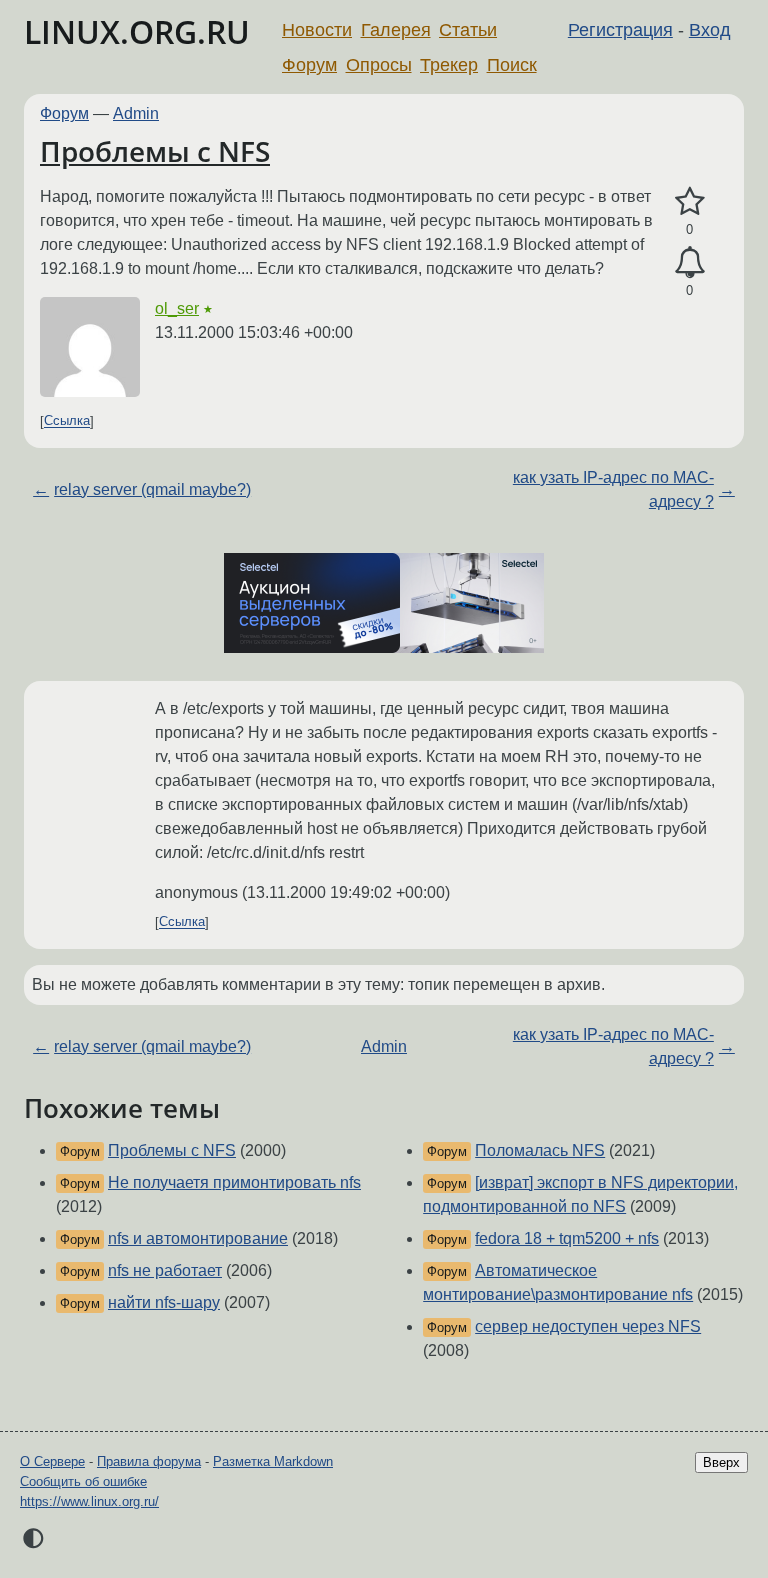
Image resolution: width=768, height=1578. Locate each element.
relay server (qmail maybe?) (152, 489)
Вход (710, 30)
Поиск (512, 65)
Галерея (396, 30)
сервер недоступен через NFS (588, 1326)
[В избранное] (689, 202)
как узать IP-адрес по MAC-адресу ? (613, 489)
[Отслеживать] (689, 263)
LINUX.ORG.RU (137, 31)
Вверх (721, 1462)
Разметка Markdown (273, 1461)
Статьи (468, 30)
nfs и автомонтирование (198, 1238)
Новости (317, 30)
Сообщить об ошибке (83, 1481)
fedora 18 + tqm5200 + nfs (567, 1238)
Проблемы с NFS (155, 151)
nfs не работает (165, 1270)
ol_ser (177, 308)
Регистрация (620, 30)
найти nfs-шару (164, 1302)
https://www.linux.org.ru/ (89, 1501)
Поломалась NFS (540, 1150)
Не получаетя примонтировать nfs (234, 1182)
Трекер (449, 65)
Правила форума (149, 1461)
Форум (309, 65)
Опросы (379, 65)
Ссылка (67, 421)
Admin (136, 113)
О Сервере (52, 1461)
